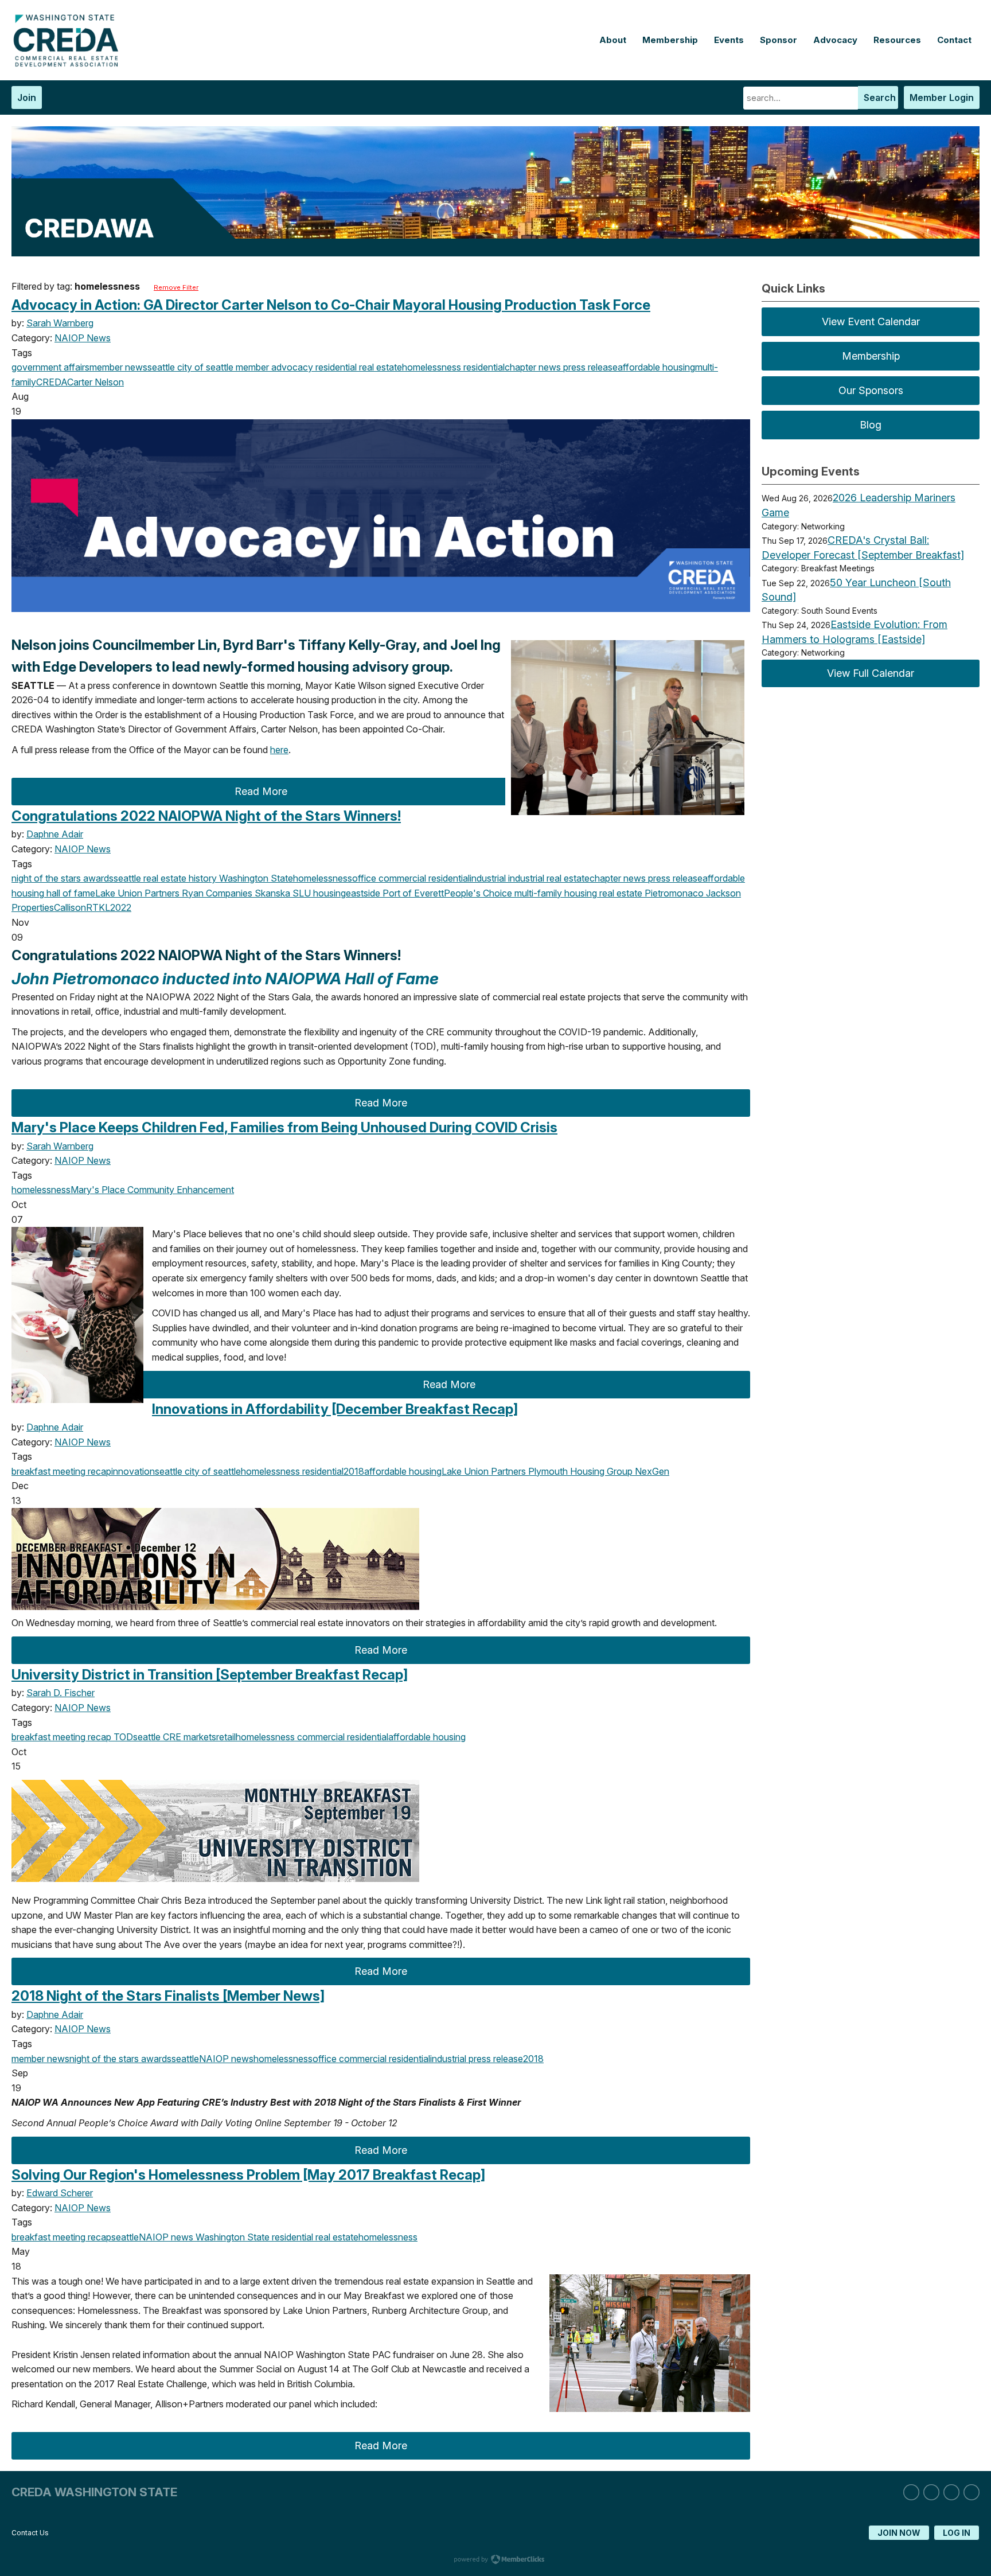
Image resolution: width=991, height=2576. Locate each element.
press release (589, 367)
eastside (363, 893)
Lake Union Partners (137, 893)
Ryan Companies (216, 893)
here (279, 750)
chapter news (533, 367)
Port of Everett (412, 893)
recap (98, 1471)
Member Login (942, 98)
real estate (620, 893)
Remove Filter (176, 287)
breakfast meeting (48, 1471)
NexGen (651, 1471)
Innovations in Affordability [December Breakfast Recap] (335, 1409)
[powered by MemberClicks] (495, 2561)
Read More (261, 791)
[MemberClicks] (69, 64)
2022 (121, 907)
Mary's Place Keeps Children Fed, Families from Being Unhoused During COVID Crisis (284, 1127)
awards (97, 878)
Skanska (271, 893)
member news (118, 367)
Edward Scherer (60, 2193)
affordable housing (656, 367)
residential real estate (358, 367)
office (364, 878)
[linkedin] (911, 2492)
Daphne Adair (55, 834)
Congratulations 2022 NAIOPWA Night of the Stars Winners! (206, 816)
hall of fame (70, 893)
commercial (401, 878)
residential (483, 367)
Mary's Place (98, 1190)
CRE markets (188, 1737)
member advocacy (273, 367)
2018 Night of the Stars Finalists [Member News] (168, 1996)
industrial (488, 878)
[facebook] (951, 2492)
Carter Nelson (95, 382)
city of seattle (204, 367)
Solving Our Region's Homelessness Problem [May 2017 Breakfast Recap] (248, 2175)
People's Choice (478, 893)
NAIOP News (83, 338)
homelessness (432, 367)
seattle (161, 367)
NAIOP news (226, 2059)
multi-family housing (555, 893)
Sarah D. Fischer (61, 1693)
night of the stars (46, 878)
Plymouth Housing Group (579, 1471)
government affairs (50, 367)
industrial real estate (548, 878)
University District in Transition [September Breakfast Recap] (210, 1675)
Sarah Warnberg (60, 323)
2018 (354, 1471)
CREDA (52, 382)
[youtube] (972, 2492)
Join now (899, 2533)
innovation (133, 1471)
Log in (957, 2533)
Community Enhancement (180, 1190)
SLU (301, 893)
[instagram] (931, 2492)
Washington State (255, 878)
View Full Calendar (871, 673)
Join (27, 98)
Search (880, 98)
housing (328, 893)
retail (226, 1737)
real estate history (179, 878)
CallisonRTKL (82, 907)
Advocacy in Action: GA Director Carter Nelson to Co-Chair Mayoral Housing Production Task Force (331, 305)
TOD (122, 1737)
